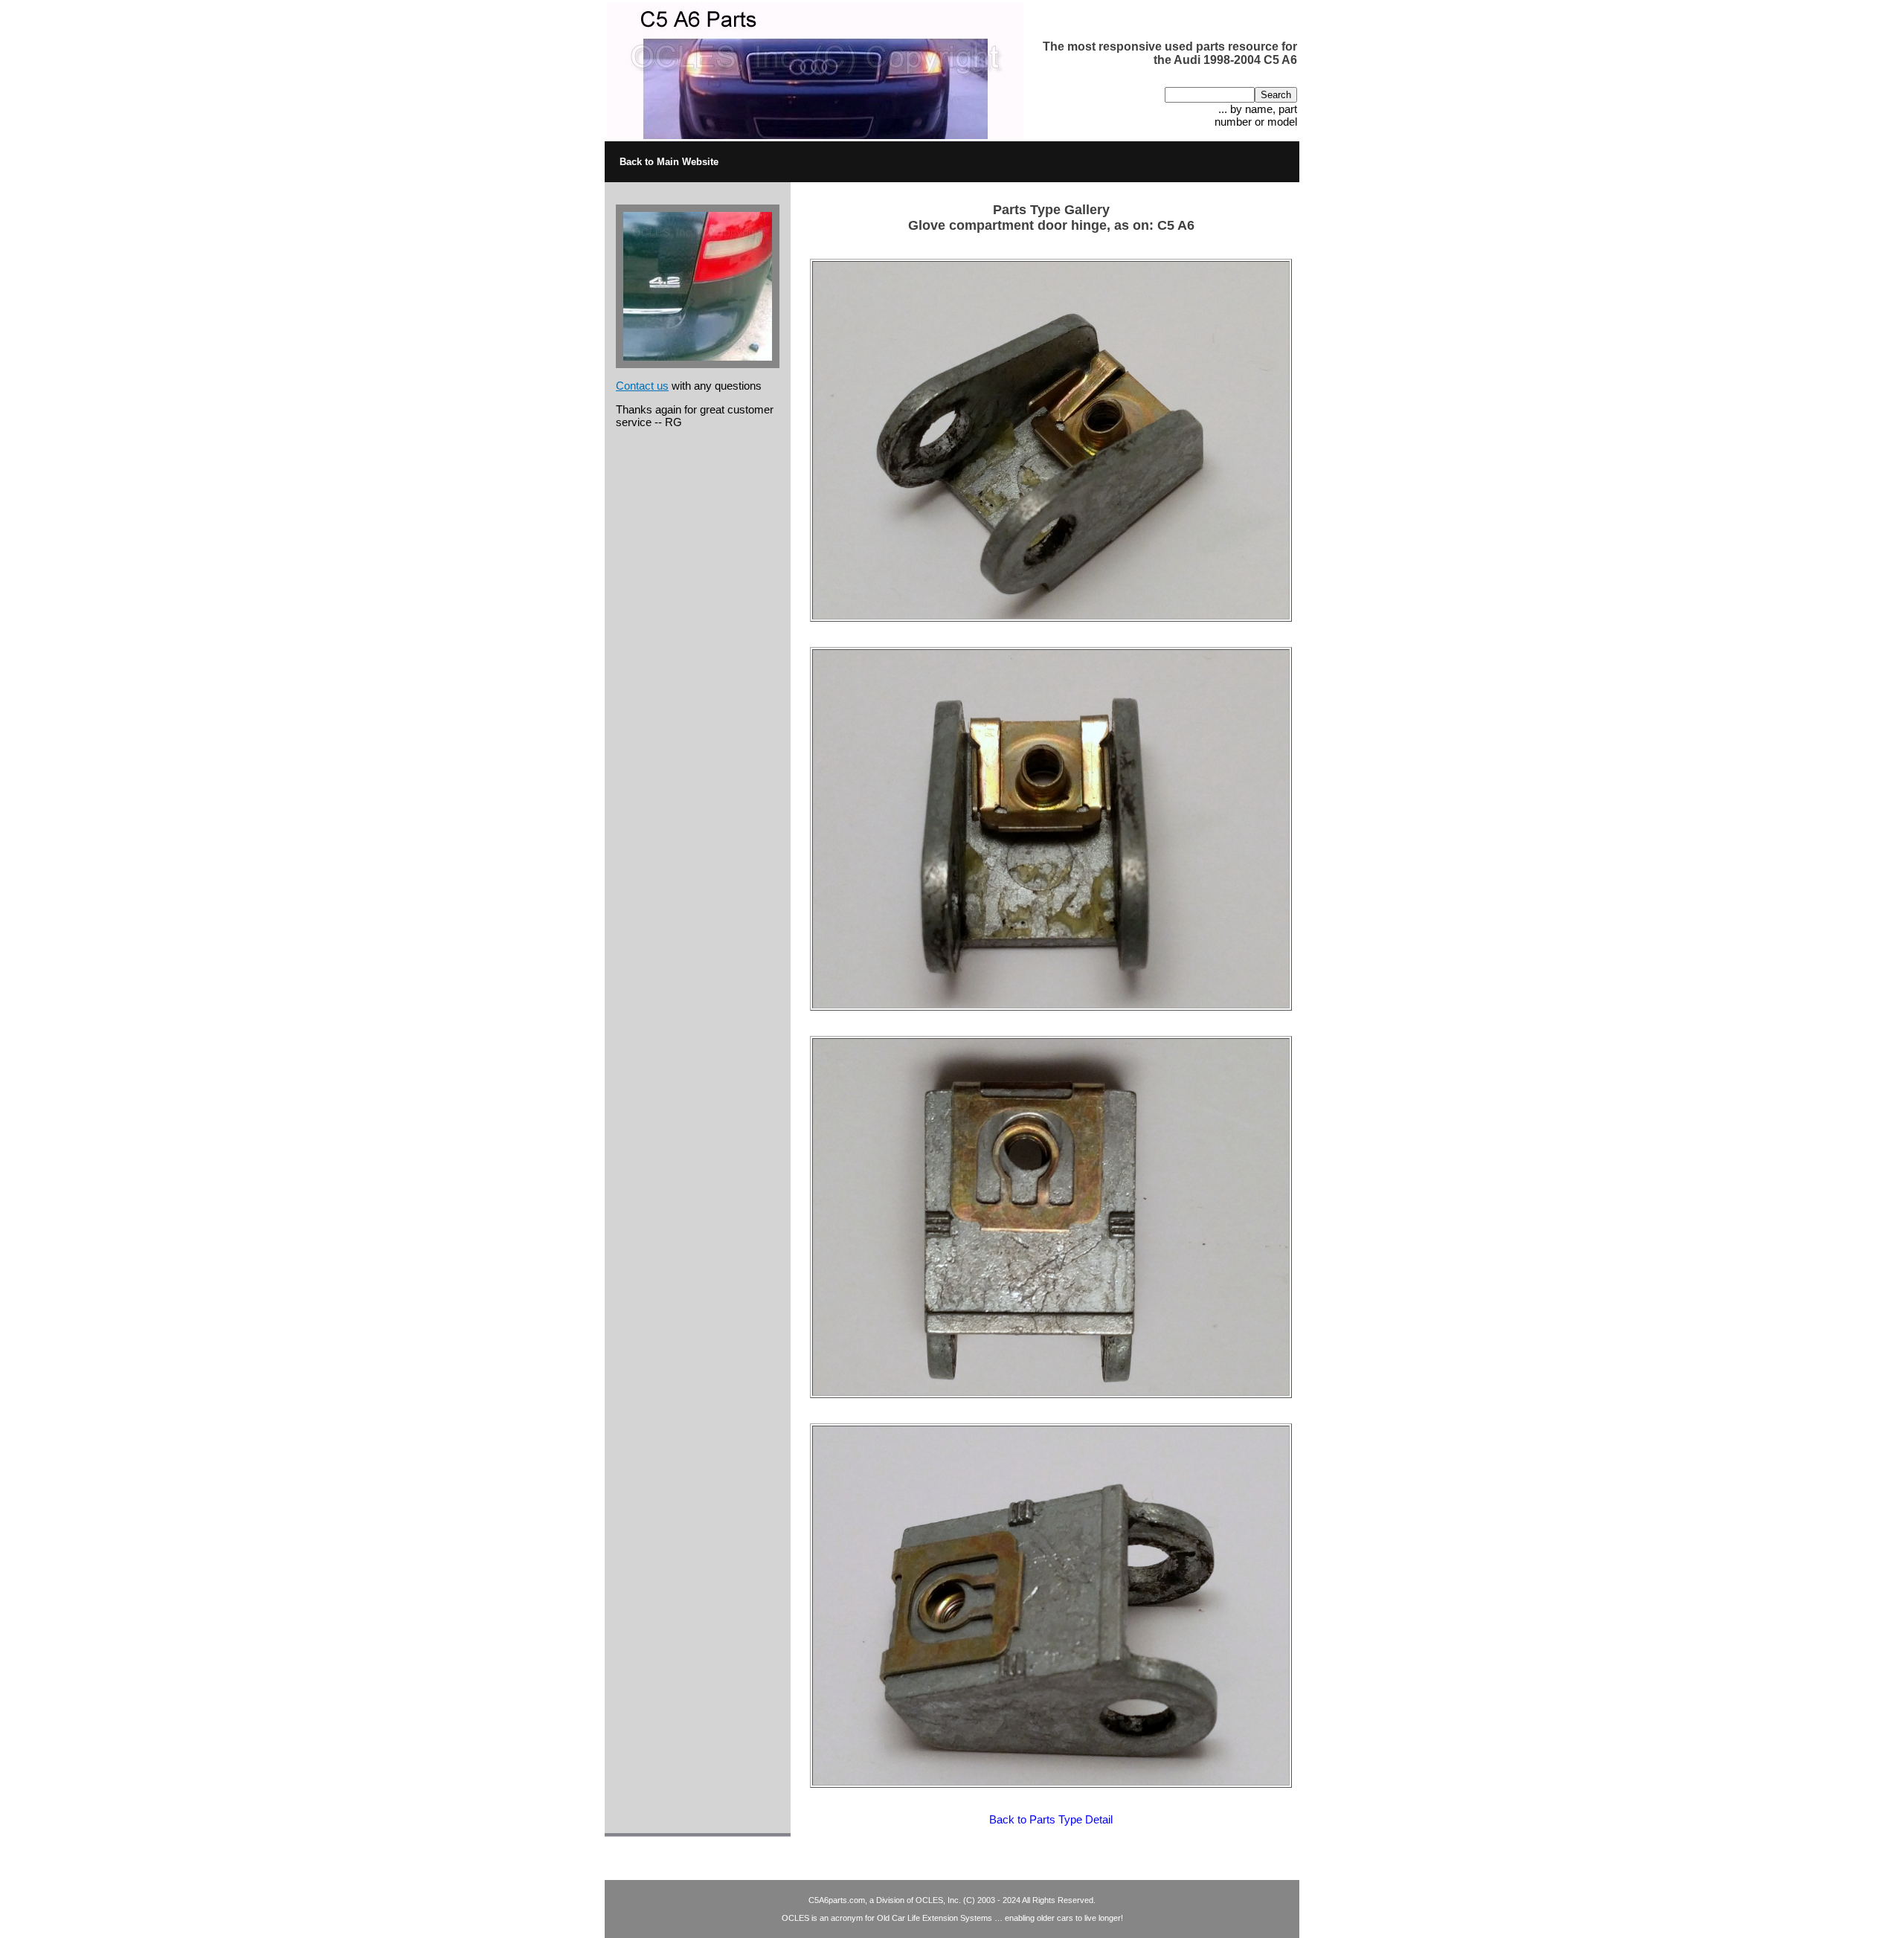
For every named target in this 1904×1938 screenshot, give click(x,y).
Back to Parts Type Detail (1051, 1819)
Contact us (642, 386)
